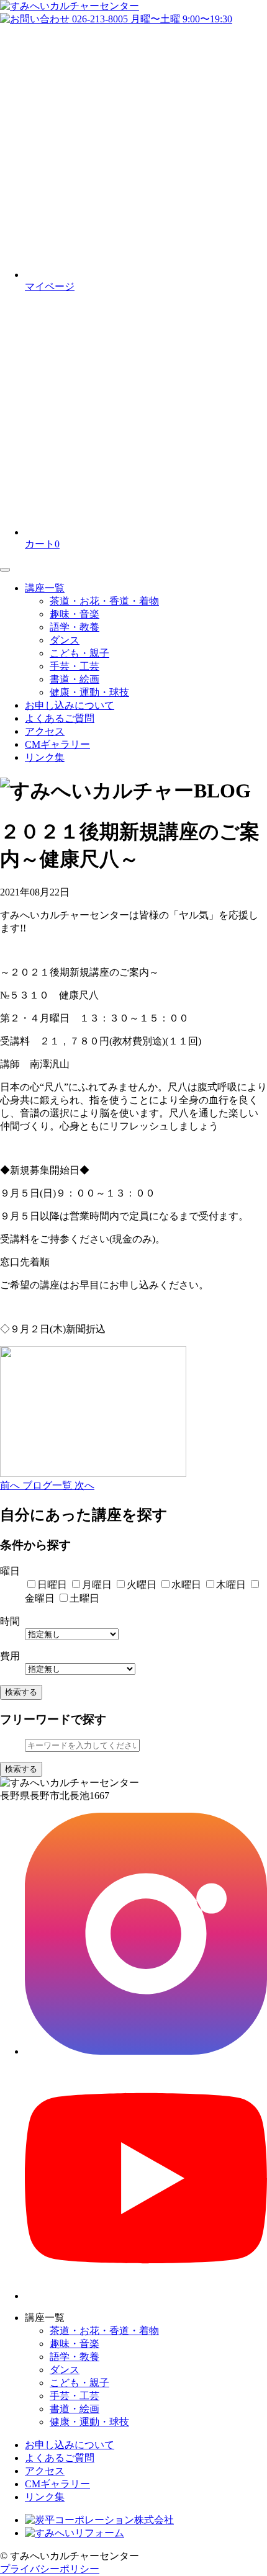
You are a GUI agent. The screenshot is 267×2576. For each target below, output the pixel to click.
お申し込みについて (70, 705)
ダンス (65, 640)
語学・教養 (75, 627)
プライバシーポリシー (50, 2569)
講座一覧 (45, 588)
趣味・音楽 (75, 614)
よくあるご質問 (60, 718)
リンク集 (45, 757)
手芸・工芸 (75, 666)
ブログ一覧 (48, 1485)
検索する (21, 1692)
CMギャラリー (57, 744)
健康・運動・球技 (89, 692)
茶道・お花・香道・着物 (104, 601)
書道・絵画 (75, 679)
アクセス (45, 731)
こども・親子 (79, 653)
